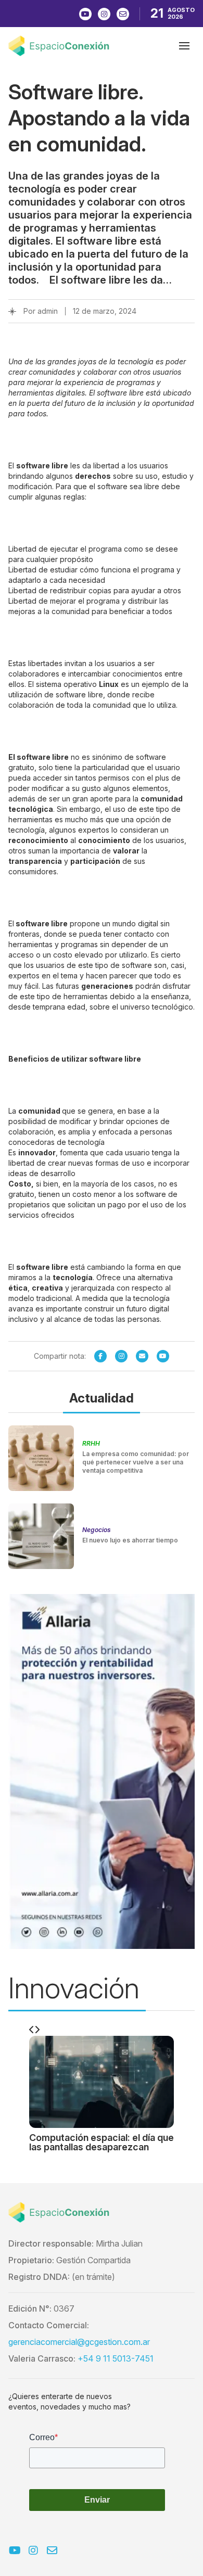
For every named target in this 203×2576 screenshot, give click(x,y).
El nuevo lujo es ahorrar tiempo (130, 1540)
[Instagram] (121, 1356)
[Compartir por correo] (142, 1356)
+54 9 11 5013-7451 (116, 2358)
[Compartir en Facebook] (100, 1356)
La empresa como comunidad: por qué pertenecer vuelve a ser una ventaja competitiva (136, 1462)
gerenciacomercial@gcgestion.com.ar (79, 2342)
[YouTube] (163, 1356)
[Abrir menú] (184, 46)
